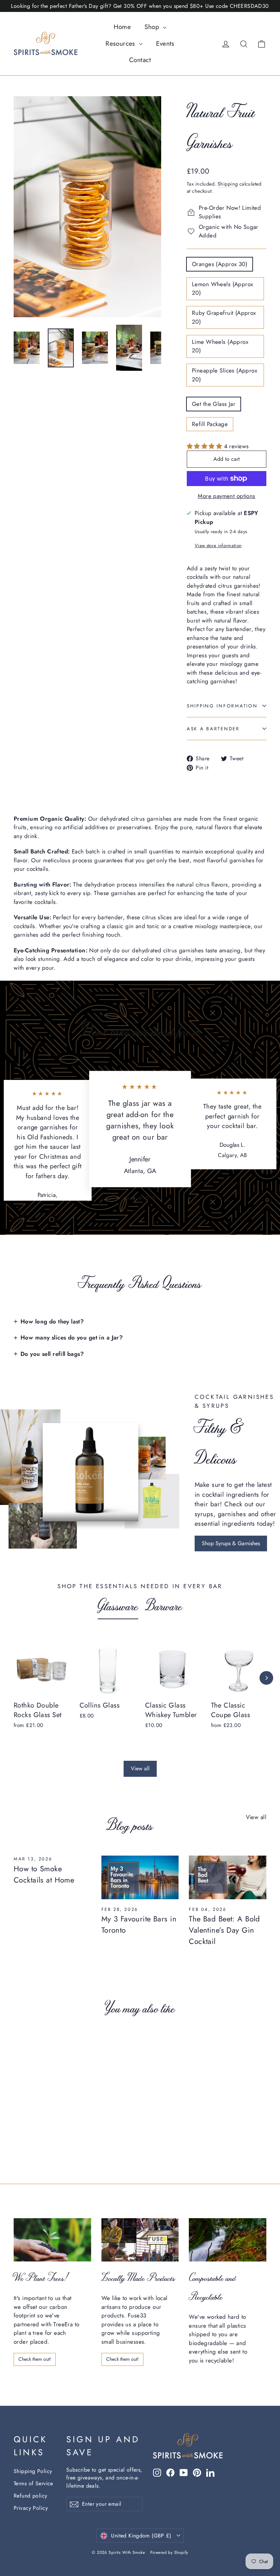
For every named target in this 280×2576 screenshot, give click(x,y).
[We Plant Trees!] (52, 2240)
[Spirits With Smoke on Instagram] (157, 2472)
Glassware (118, 1605)
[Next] (266, 1678)
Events (165, 43)
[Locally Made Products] (140, 2240)
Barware (164, 1605)
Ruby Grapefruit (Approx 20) (224, 317)
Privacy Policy (31, 2508)
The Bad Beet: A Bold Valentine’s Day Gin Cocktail (225, 1930)
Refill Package (210, 424)
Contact (140, 60)
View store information (218, 545)
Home (122, 27)
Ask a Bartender (213, 729)
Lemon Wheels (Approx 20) (223, 289)
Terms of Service (33, 2483)
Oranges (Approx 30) (220, 264)
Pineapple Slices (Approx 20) (225, 375)
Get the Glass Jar (214, 404)
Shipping (228, 184)
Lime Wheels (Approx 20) (220, 346)
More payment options (227, 496)
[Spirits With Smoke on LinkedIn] (210, 2472)
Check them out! (35, 2359)
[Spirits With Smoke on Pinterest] (197, 2472)
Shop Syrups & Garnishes (231, 1543)
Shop (153, 27)
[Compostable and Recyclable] (228, 2240)
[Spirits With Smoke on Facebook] (170, 2472)
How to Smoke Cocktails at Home (44, 1874)
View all (140, 1768)
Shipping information (222, 706)
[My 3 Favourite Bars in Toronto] (140, 1877)
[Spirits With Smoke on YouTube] (184, 2472)
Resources (121, 43)
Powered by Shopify (169, 2552)
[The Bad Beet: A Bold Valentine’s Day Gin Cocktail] (228, 1877)
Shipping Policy (33, 2471)
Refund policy (31, 2496)
